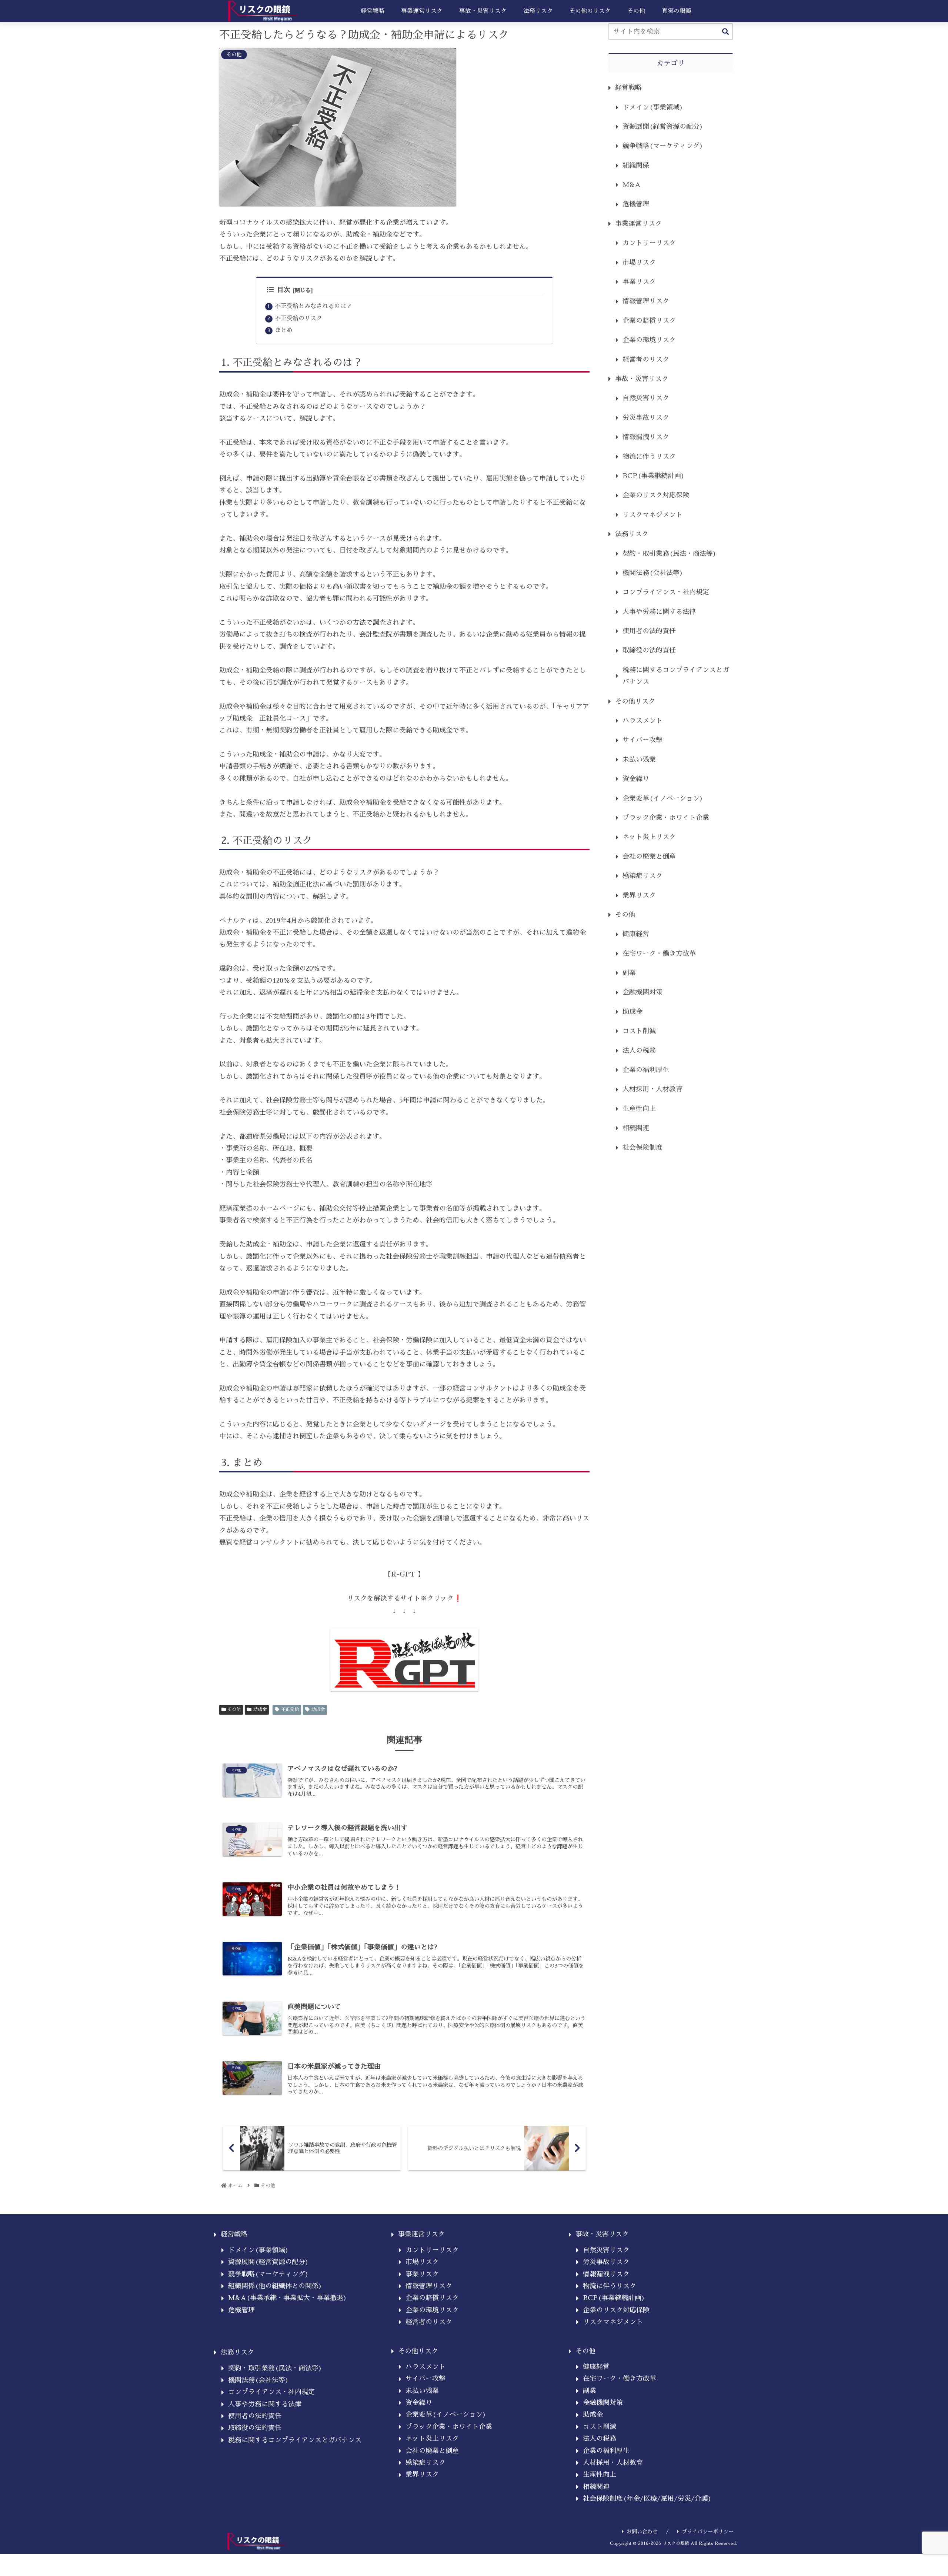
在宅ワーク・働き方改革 (659, 954)
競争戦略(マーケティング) (663, 146)
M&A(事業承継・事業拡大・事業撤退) (288, 2298)
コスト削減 (639, 1031)
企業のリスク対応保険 (656, 495)
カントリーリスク (649, 243)
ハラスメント (642, 721)
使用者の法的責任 (649, 631)
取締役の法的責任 (649, 650)
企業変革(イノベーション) (663, 798)
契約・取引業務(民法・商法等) (670, 554)
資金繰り (636, 779)
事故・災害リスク (642, 379)
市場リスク (639, 263)
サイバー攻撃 (642, 740)
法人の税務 (639, 1051)
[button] (725, 32)
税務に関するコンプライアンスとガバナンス (676, 676)
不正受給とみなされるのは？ (313, 306)
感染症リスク (642, 876)
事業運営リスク (638, 224)
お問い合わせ (642, 2532)
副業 (629, 973)
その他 (234, 1709)
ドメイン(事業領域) (653, 107)
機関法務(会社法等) (653, 573)
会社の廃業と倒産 (649, 857)
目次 (284, 290)
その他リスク (635, 701)
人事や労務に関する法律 (659, 612)
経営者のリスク (646, 360)
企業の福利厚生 (646, 1070)
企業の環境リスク (649, 340)
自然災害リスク (646, 398)
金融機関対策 (642, 992)
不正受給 (290, 1709)
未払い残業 (639, 760)
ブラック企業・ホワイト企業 (666, 818)
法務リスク (632, 534)
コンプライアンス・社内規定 (666, 592)
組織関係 (636, 166)
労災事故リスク (646, 418)
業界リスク (639, 895)
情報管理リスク (646, 301)
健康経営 (636, 934)
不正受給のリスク (298, 318)
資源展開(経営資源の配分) (663, 127)
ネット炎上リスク (649, 837)
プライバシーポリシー (708, 2532)
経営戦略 (628, 88)
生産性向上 (639, 1109)
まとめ (284, 330)
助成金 (260, 1709)
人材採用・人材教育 (652, 1089)
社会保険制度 (642, 1148)
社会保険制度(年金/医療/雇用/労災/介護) (647, 2499)
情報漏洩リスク (646, 437)
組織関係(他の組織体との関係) (275, 2286)
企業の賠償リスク (649, 321)
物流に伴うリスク (649, 457)
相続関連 (636, 1128)
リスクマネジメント (652, 515)
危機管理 (636, 204)
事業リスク (639, 282)
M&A (632, 185)
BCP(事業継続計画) (654, 476)
